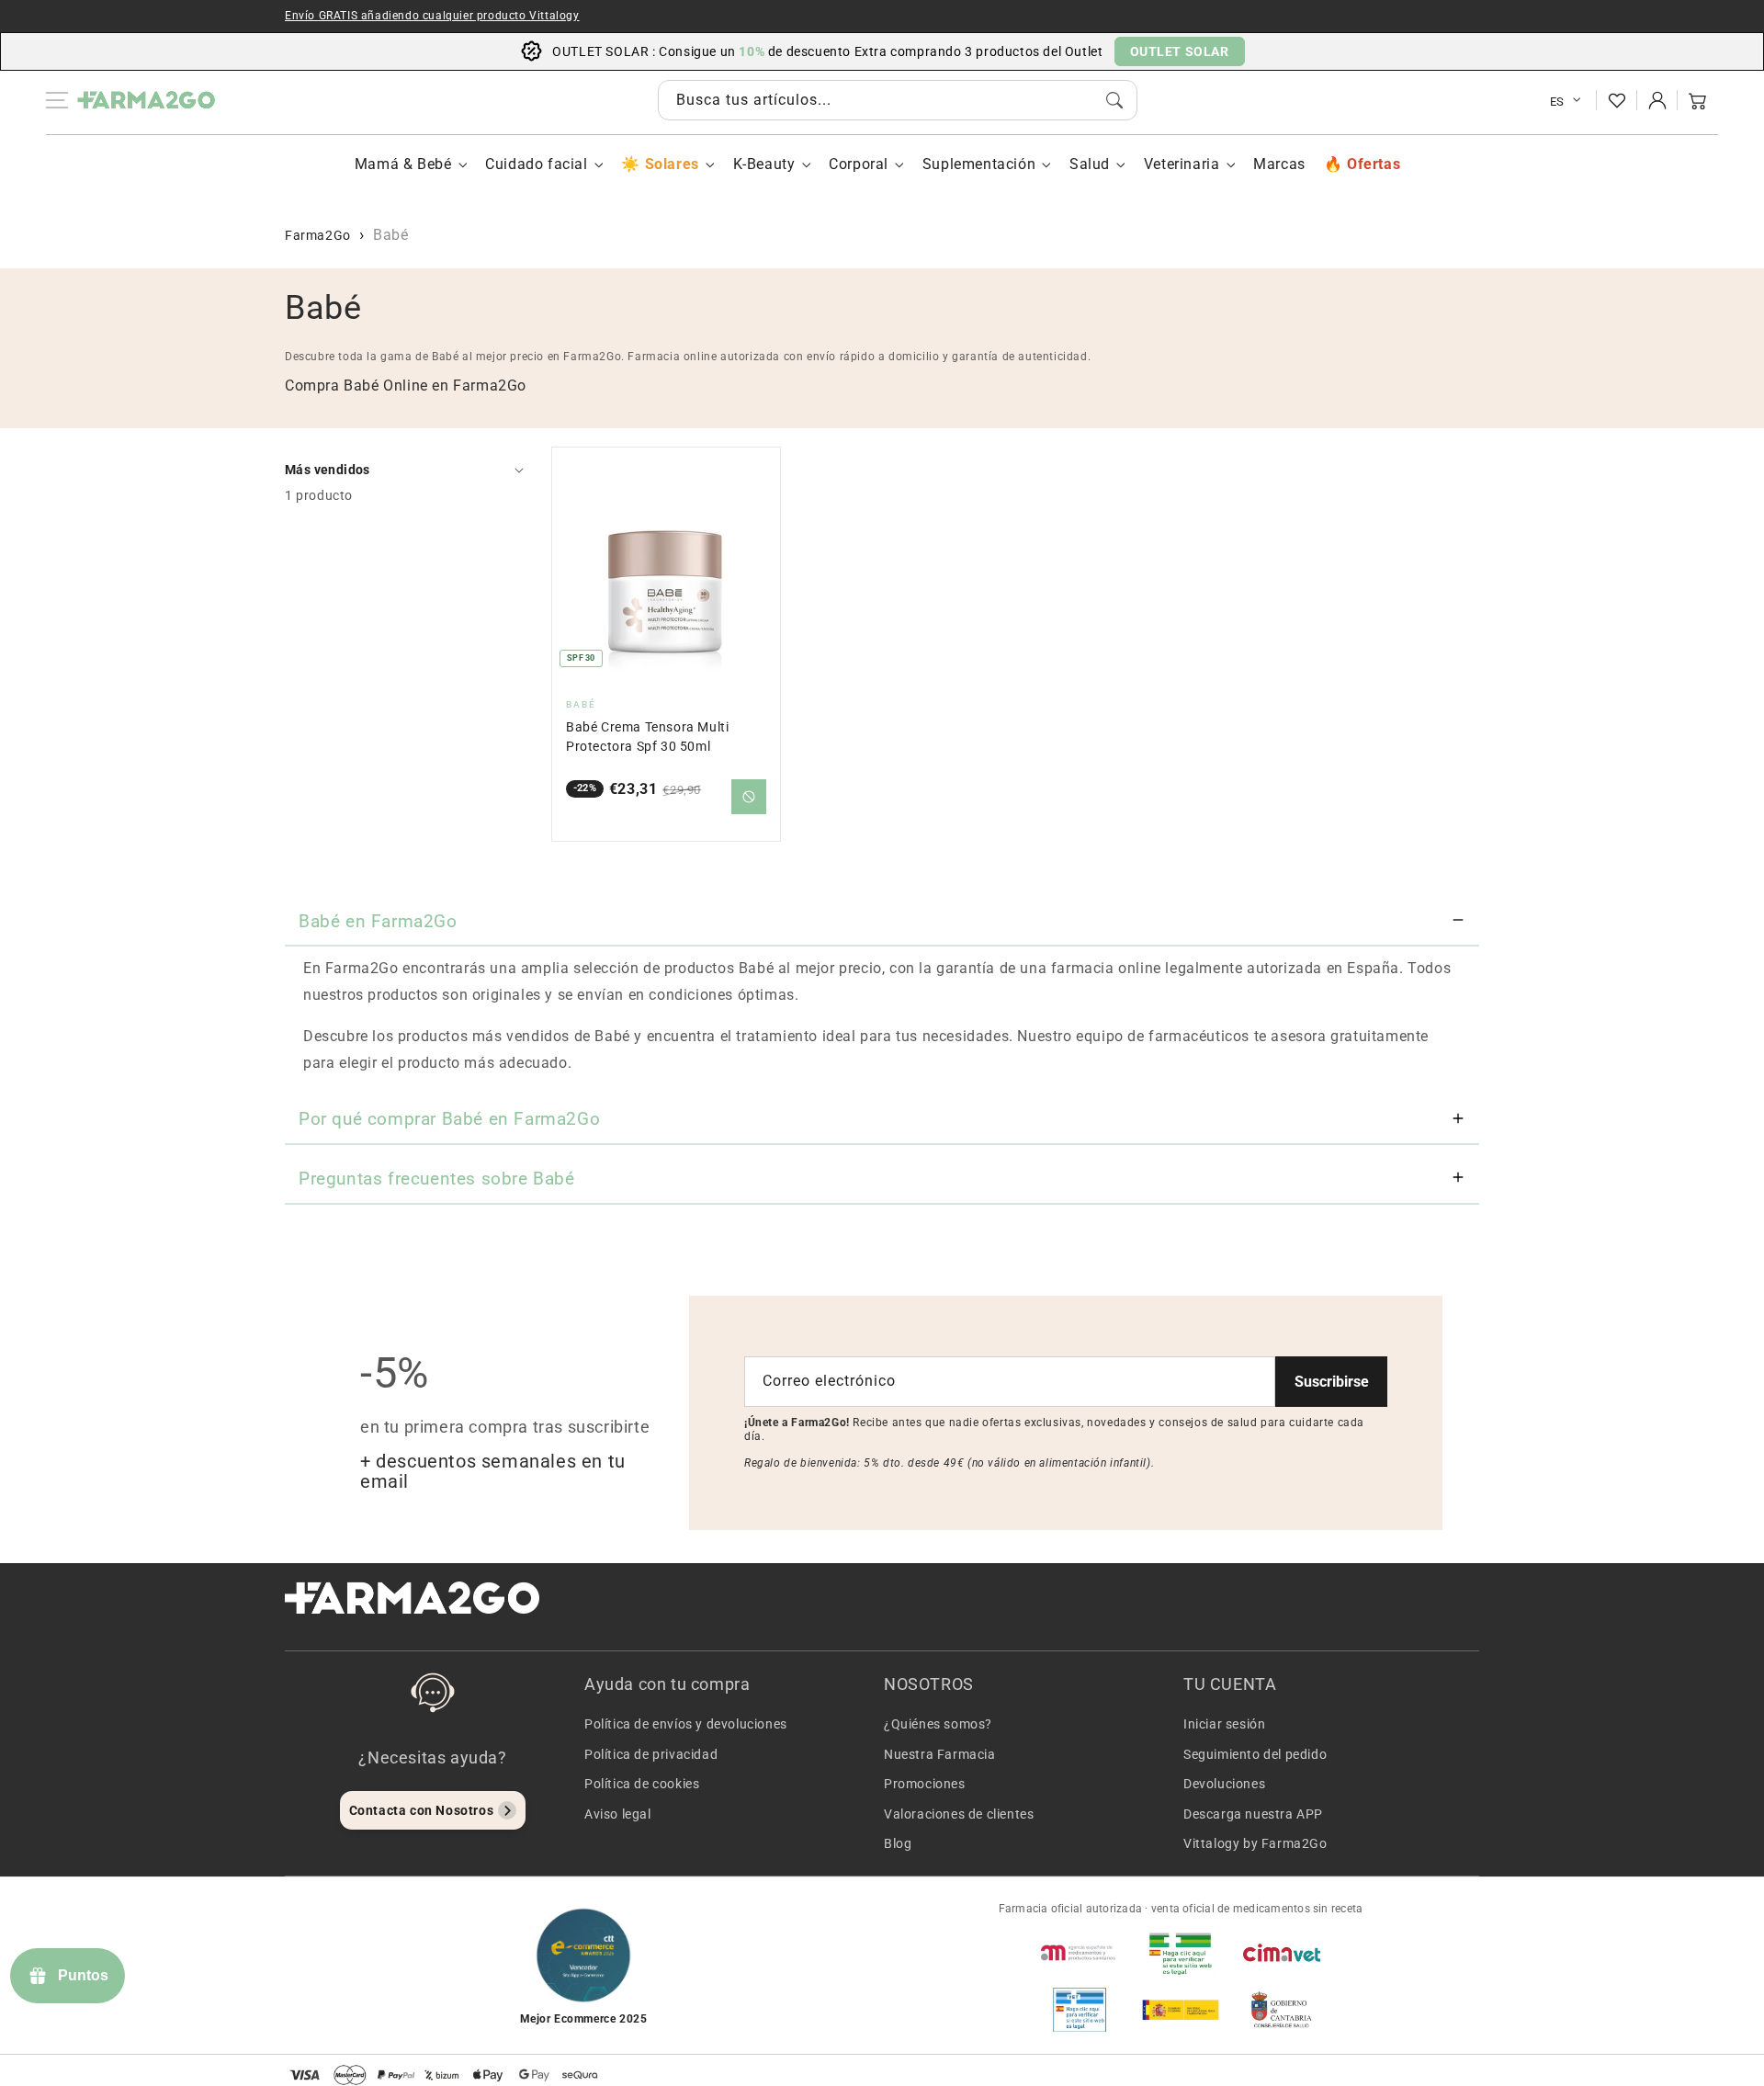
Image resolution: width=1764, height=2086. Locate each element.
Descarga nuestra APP (1253, 1814)
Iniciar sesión (1224, 1724)
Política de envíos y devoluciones (686, 1724)
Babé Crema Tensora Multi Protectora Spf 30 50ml (647, 737)
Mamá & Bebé (403, 164)
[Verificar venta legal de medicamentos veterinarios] (1080, 2010)
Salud (1090, 164)
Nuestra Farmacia (940, 1754)
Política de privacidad (651, 1754)
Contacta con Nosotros (422, 1810)
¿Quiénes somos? (938, 1724)
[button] (1698, 100)
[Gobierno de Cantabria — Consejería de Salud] (1282, 2010)
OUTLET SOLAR (1180, 51)
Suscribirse (1332, 1382)
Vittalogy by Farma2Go (1255, 1843)
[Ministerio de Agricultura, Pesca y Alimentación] (1181, 2010)
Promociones (925, 1784)
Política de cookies (642, 1784)
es (1557, 102)
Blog (898, 1843)
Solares (672, 164)
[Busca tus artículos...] (1114, 100)
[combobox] (898, 100)
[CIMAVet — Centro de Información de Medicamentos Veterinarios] (1282, 1953)
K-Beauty (764, 164)
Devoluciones (1224, 1784)
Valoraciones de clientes (959, 1814)
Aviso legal (618, 1814)
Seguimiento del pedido (1255, 1754)
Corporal (859, 164)
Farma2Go (318, 235)
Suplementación (979, 164)
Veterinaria (1182, 164)
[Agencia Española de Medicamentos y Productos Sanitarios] (1080, 1953)
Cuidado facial (536, 164)
